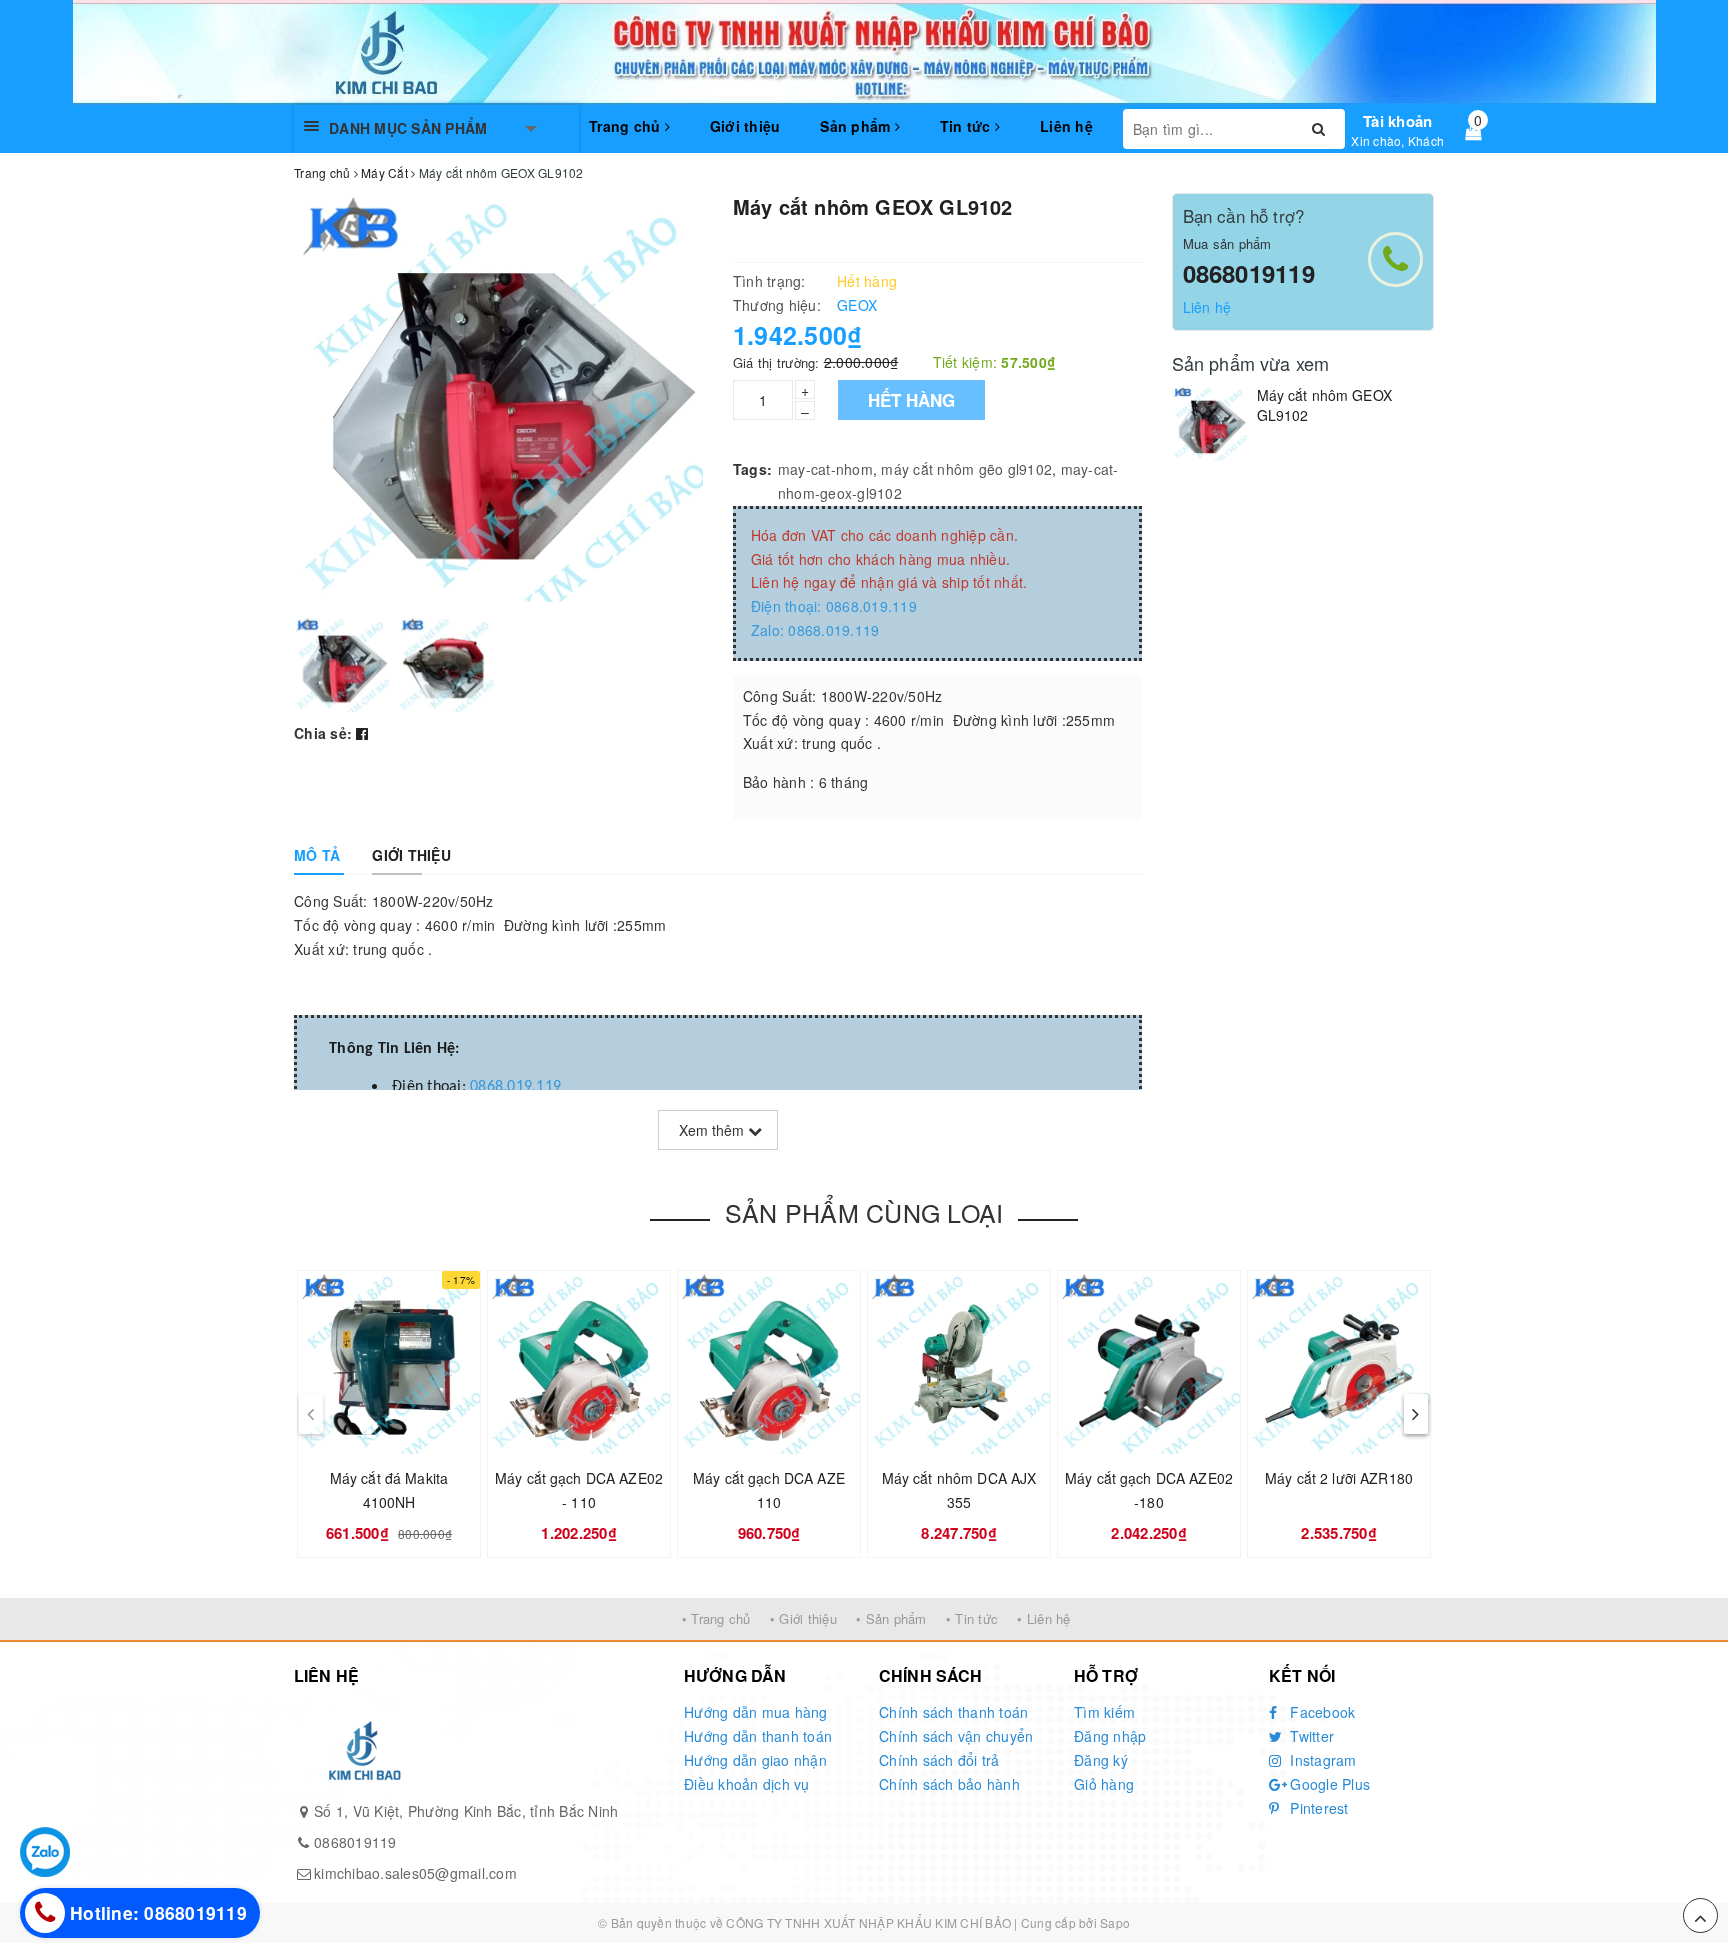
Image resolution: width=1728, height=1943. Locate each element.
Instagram (1321, 1760)
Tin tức (967, 126)
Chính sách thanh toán (953, 1712)
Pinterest (1317, 1808)
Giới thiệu (745, 126)
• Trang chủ (716, 1618)
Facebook (1320, 1712)
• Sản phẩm (891, 1618)
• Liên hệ (1043, 1618)
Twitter (1310, 1736)
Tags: (752, 469)
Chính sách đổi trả (939, 1760)
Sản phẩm (857, 126)
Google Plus (1328, 1784)
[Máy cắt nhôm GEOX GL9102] (1209, 423)
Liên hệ (1066, 126)
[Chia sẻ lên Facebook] (362, 733)
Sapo (1115, 1922)
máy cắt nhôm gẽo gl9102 (966, 469)
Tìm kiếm (1104, 1712)
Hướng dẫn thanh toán (758, 1736)
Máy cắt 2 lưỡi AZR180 (1339, 1478)
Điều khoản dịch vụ (747, 1784)
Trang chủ (627, 126)
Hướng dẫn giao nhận (755, 1760)
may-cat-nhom (825, 469)
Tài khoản (1397, 121)
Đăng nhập (1110, 1736)
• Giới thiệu (803, 1618)
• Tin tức (972, 1618)
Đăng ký (1101, 1760)
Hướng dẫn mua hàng (756, 1712)
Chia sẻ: (323, 733)
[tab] (317, 855)
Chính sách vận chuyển (956, 1736)
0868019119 (1249, 273)
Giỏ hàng (1104, 1784)
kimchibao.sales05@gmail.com (415, 1873)
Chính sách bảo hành (949, 1784)
